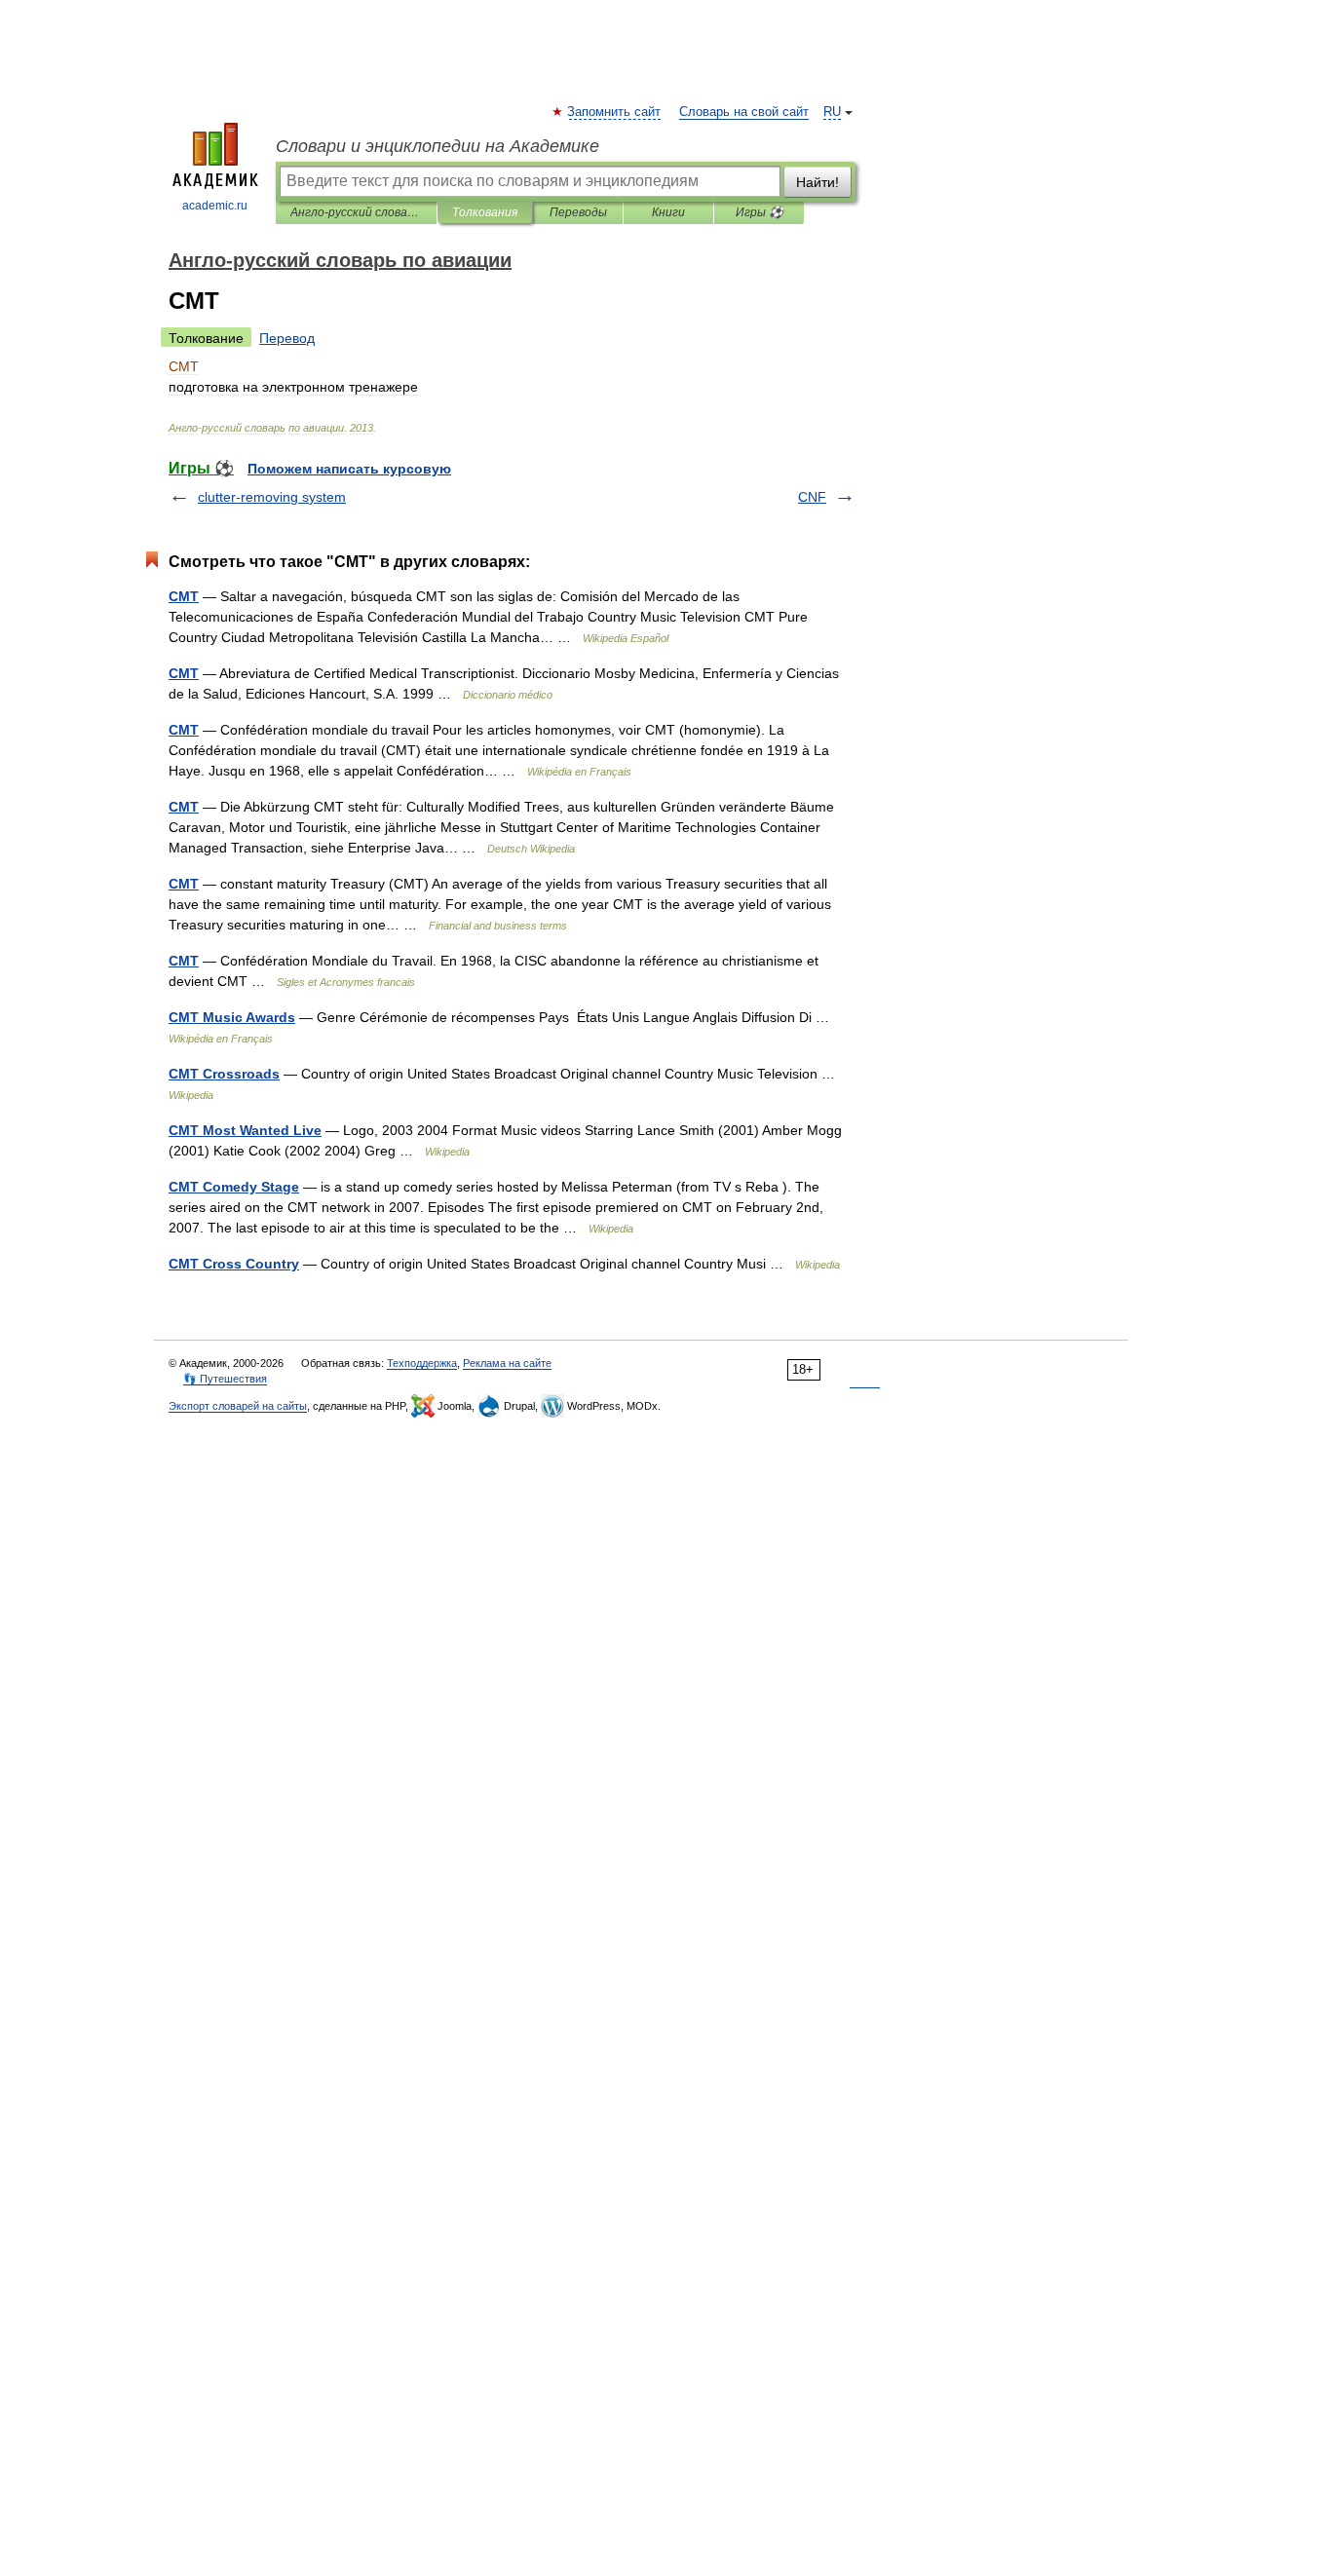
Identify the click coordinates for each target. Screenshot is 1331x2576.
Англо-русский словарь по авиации (356, 212)
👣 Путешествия (225, 1379)
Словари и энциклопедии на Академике (437, 146)
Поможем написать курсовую (349, 469)
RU (832, 112)
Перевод (287, 338)
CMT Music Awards (232, 1017)
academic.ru (215, 206)
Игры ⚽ (760, 212)
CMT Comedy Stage (234, 1187)
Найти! (818, 182)
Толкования (485, 212)
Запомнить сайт (615, 112)
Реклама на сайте (507, 1363)
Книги (668, 212)
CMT (184, 596)
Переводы (578, 212)
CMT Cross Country (234, 1264)
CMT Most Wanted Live (245, 1130)
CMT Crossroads (224, 1074)
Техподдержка (422, 1363)
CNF (812, 497)
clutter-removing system (272, 497)
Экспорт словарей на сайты (238, 1406)
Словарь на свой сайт (744, 112)
